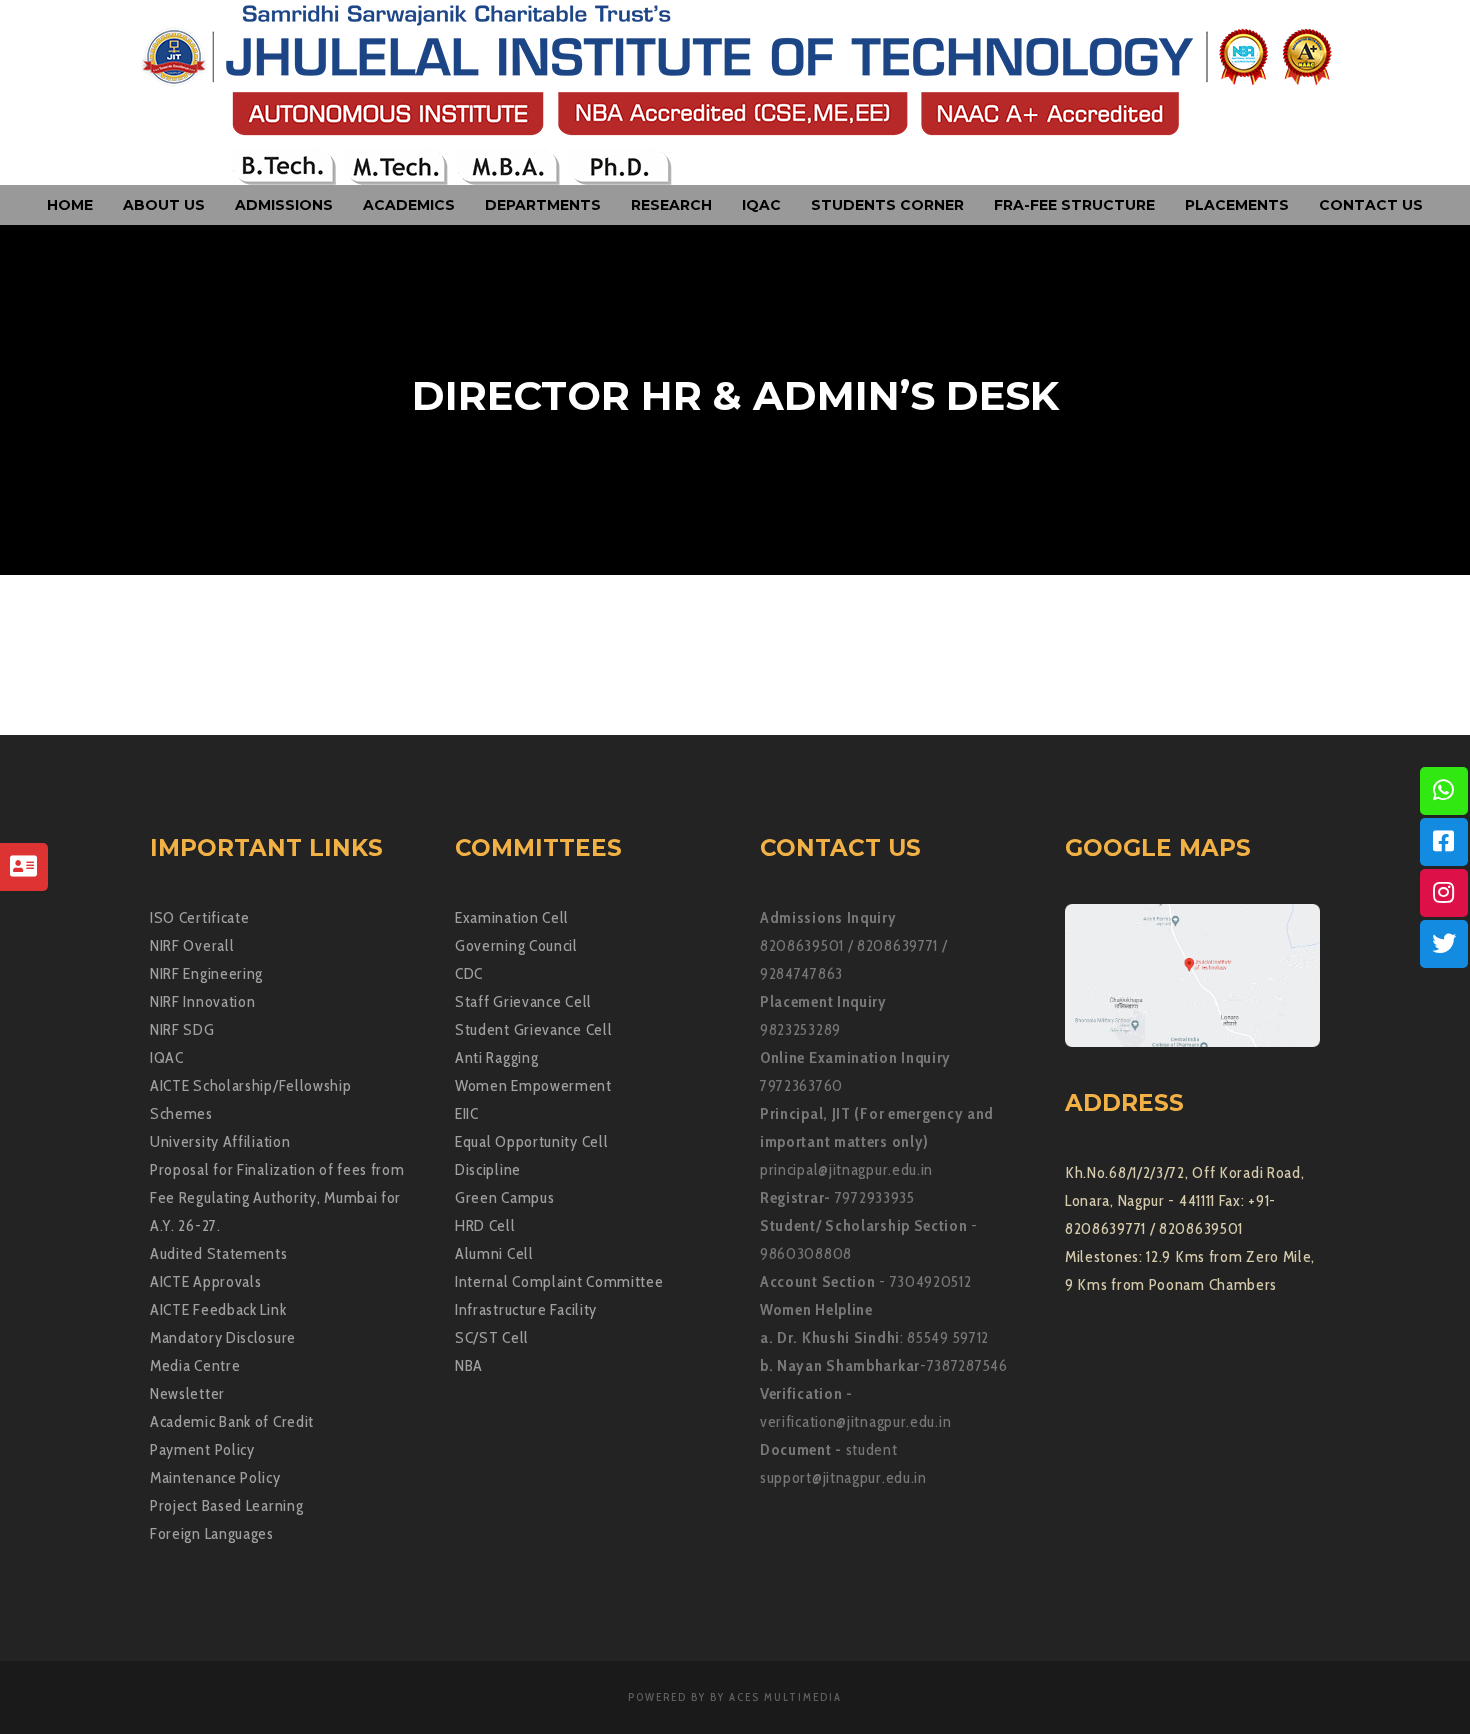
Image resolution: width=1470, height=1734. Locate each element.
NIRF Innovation (203, 1001)
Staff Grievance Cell (523, 1001)
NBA (469, 1365)
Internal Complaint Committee (559, 1281)
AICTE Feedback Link (218, 1309)
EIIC (467, 1113)
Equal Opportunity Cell (531, 1141)
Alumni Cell (494, 1253)
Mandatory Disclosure (223, 1337)
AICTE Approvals (206, 1281)
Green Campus (504, 1197)
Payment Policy (202, 1449)
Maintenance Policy (215, 1477)
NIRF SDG (182, 1029)
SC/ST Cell (492, 1337)
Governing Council (516, 945)
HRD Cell (485, 1225)
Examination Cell (512, 917)
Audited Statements (219, 1253)
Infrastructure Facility (526, 1309)
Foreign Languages (212, 1533)
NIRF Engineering (206, 973)
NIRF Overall (192, 945)
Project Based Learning (226, 1505)
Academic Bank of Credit (232, 1421)
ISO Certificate (200, 917)
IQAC (167, 1057)
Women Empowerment (533, 1085)
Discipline (488, 1169)
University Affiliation (220, 1141)
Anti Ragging (496, 1057)
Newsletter (187, 1393)
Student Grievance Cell (533, 1029)
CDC (469, 973)
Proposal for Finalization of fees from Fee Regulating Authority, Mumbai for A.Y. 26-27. (277, 1197)
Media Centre (195, 1365)
